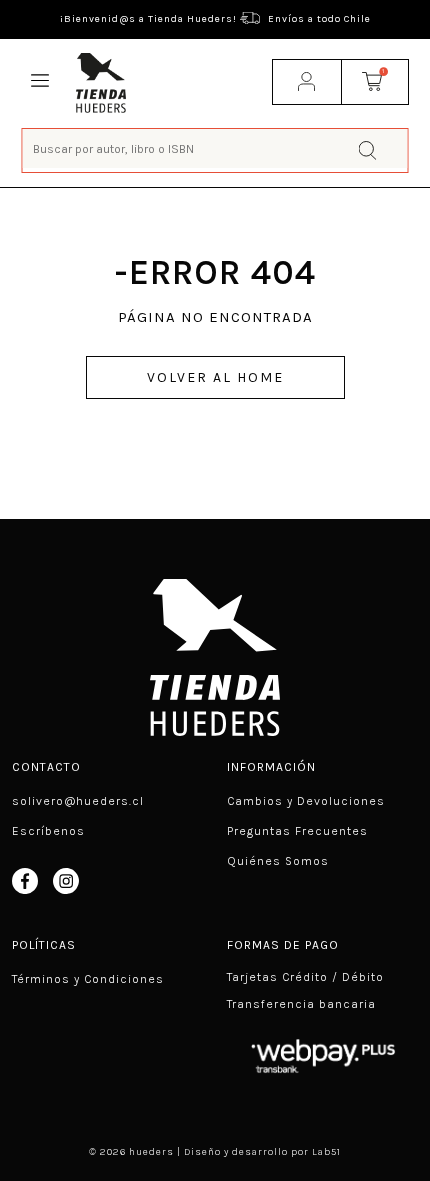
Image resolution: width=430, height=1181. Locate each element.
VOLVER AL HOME (215, 377)
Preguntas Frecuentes (297, 831)
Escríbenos (48, 831)
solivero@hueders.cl (78, 801)
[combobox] (215, 148)
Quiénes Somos (278, 861)
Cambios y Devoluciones (306, 801)
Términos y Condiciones (88, 979)
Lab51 (326, 1152)
